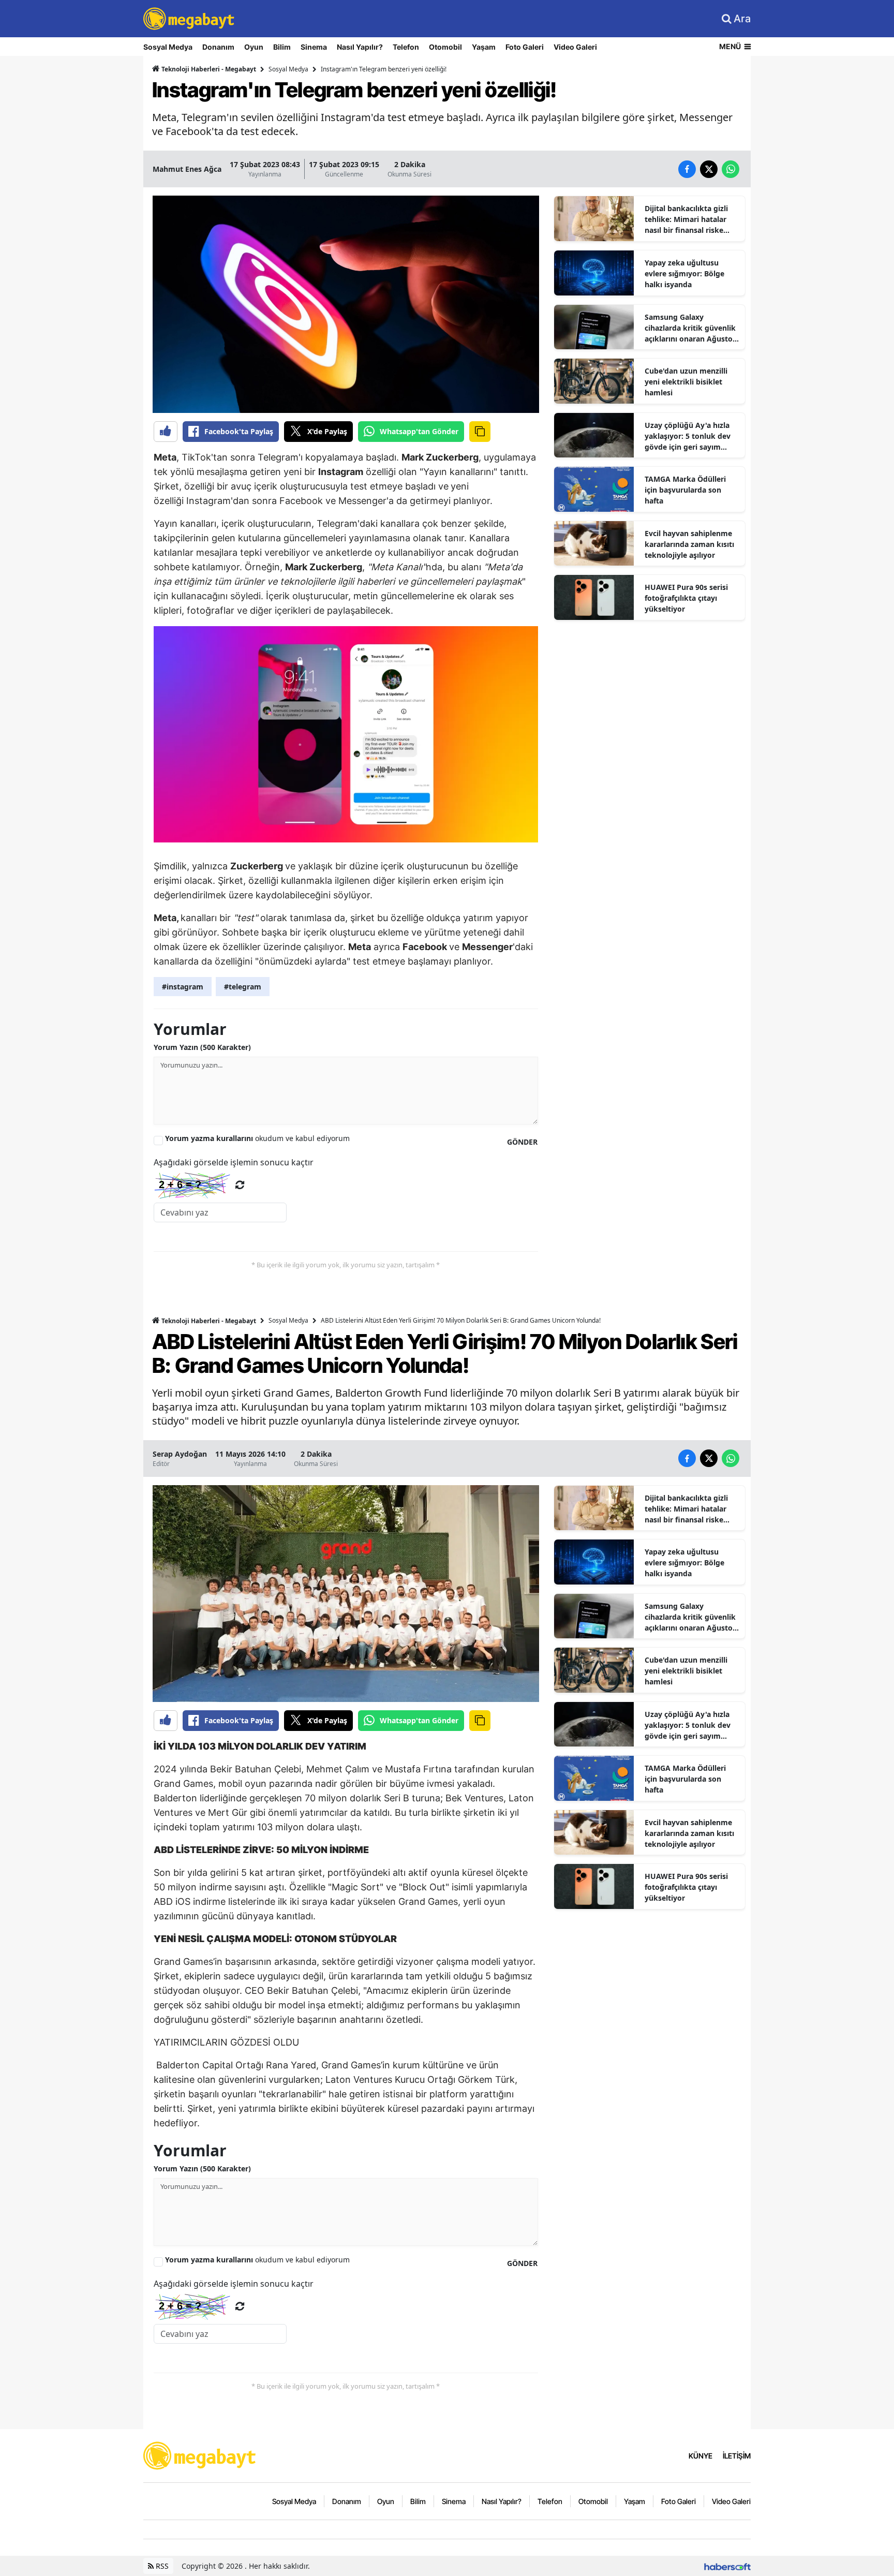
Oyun (254, 47)
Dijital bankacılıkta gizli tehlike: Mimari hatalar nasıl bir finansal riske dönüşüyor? (686, 219)
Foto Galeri (525, 47)
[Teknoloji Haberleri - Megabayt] (200, 2455)
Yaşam (484, 47)
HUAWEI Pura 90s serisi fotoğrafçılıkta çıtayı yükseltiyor (686, 598)
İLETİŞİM (737, 2456)
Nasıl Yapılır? (360, 47)
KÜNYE (701, 2456)
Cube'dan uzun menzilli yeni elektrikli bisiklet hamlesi (686, 382)
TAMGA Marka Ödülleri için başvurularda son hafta (685, 490)
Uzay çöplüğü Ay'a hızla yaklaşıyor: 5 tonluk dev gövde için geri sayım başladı (688, 436)
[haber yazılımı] (727, 2566)
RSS (161, 2566)
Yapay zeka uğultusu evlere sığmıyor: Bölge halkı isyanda (684, 273)
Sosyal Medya (168, 47)
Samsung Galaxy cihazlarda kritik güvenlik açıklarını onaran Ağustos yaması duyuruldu (690, 328)
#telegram (243, 987)
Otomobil (445, 47)
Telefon (406, 47)
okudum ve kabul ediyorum (257, 1138)
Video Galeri (575, 47)
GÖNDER (522, 1142)
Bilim (282, 47)
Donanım (218, 47)
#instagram (183, 987)
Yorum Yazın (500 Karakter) (202, 1047)
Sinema (314, 47)
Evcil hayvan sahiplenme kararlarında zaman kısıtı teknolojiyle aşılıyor (689, 544)
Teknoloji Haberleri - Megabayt (208, 69)
